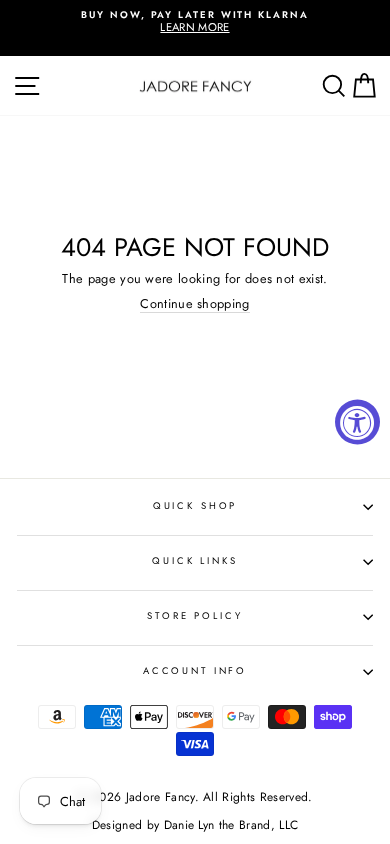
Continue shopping (194, 304)
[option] (195, 22)
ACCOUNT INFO (195, 671)
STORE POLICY (194, 616)
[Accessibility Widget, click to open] (357, 422)
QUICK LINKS (195, 561)
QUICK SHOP (195, 506)
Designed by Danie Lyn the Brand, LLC (195, 825)
